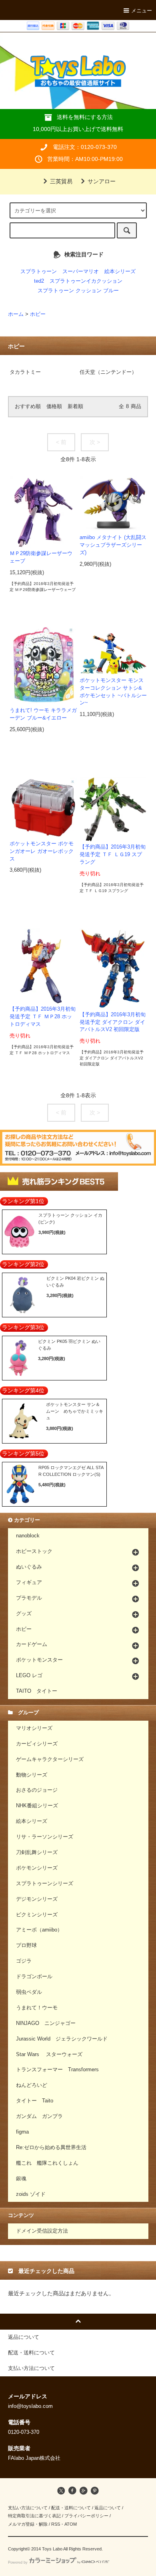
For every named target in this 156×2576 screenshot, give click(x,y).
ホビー (38, 314)
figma (22, 2132)
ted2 (39, 281)
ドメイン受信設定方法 (42, 2231)
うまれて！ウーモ (37, 2008)
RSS (56, 2524)
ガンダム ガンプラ (39, 2116)
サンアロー (102, 181)
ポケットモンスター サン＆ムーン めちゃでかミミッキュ (75, 1411)
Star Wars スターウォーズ (49, 2054)
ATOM (71, 2524)
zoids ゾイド (31, 2194)
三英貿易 (61, 181)
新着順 (75, 407)
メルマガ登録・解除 (28, 2524)
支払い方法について (28, 2508)
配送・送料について (71, 2508)
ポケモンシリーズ (37, 1868)
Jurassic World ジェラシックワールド (62, 2039)
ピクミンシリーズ (37, 1915)
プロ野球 (26, 1945)
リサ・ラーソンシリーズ (45, 1837)
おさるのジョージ (37, 1790)
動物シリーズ (32, 1775)
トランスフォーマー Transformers (57, 2070)
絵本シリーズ (120, 272)
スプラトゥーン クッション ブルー (78, 291)
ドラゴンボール (34, 1977)
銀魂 (21, 2179)
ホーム (16, 314)
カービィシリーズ (37, 1744)
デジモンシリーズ (37, 1899)
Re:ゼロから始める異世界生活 (51, 2148)
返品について (108, 2508)
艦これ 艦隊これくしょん (47, 2163)
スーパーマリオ (81, 272)
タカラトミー (25, 372)
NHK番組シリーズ (37, 1806)
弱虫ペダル (29, 1992)
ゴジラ (24, 1961)
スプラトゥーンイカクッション (86, 281)
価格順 (54, 407)
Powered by (18, 2562)
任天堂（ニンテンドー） (108, 372)
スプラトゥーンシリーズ (45, 1884)
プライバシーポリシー (86, 2516)
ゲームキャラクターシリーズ (50, 1759)
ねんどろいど (32, 2085)
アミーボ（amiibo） (39, 1930)
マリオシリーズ (34, 1728)
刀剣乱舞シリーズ (37, 1852)
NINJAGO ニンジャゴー (46, 2023)
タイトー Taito (35, 2101)
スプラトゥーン (39, 272)
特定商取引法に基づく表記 (34, 2516)
